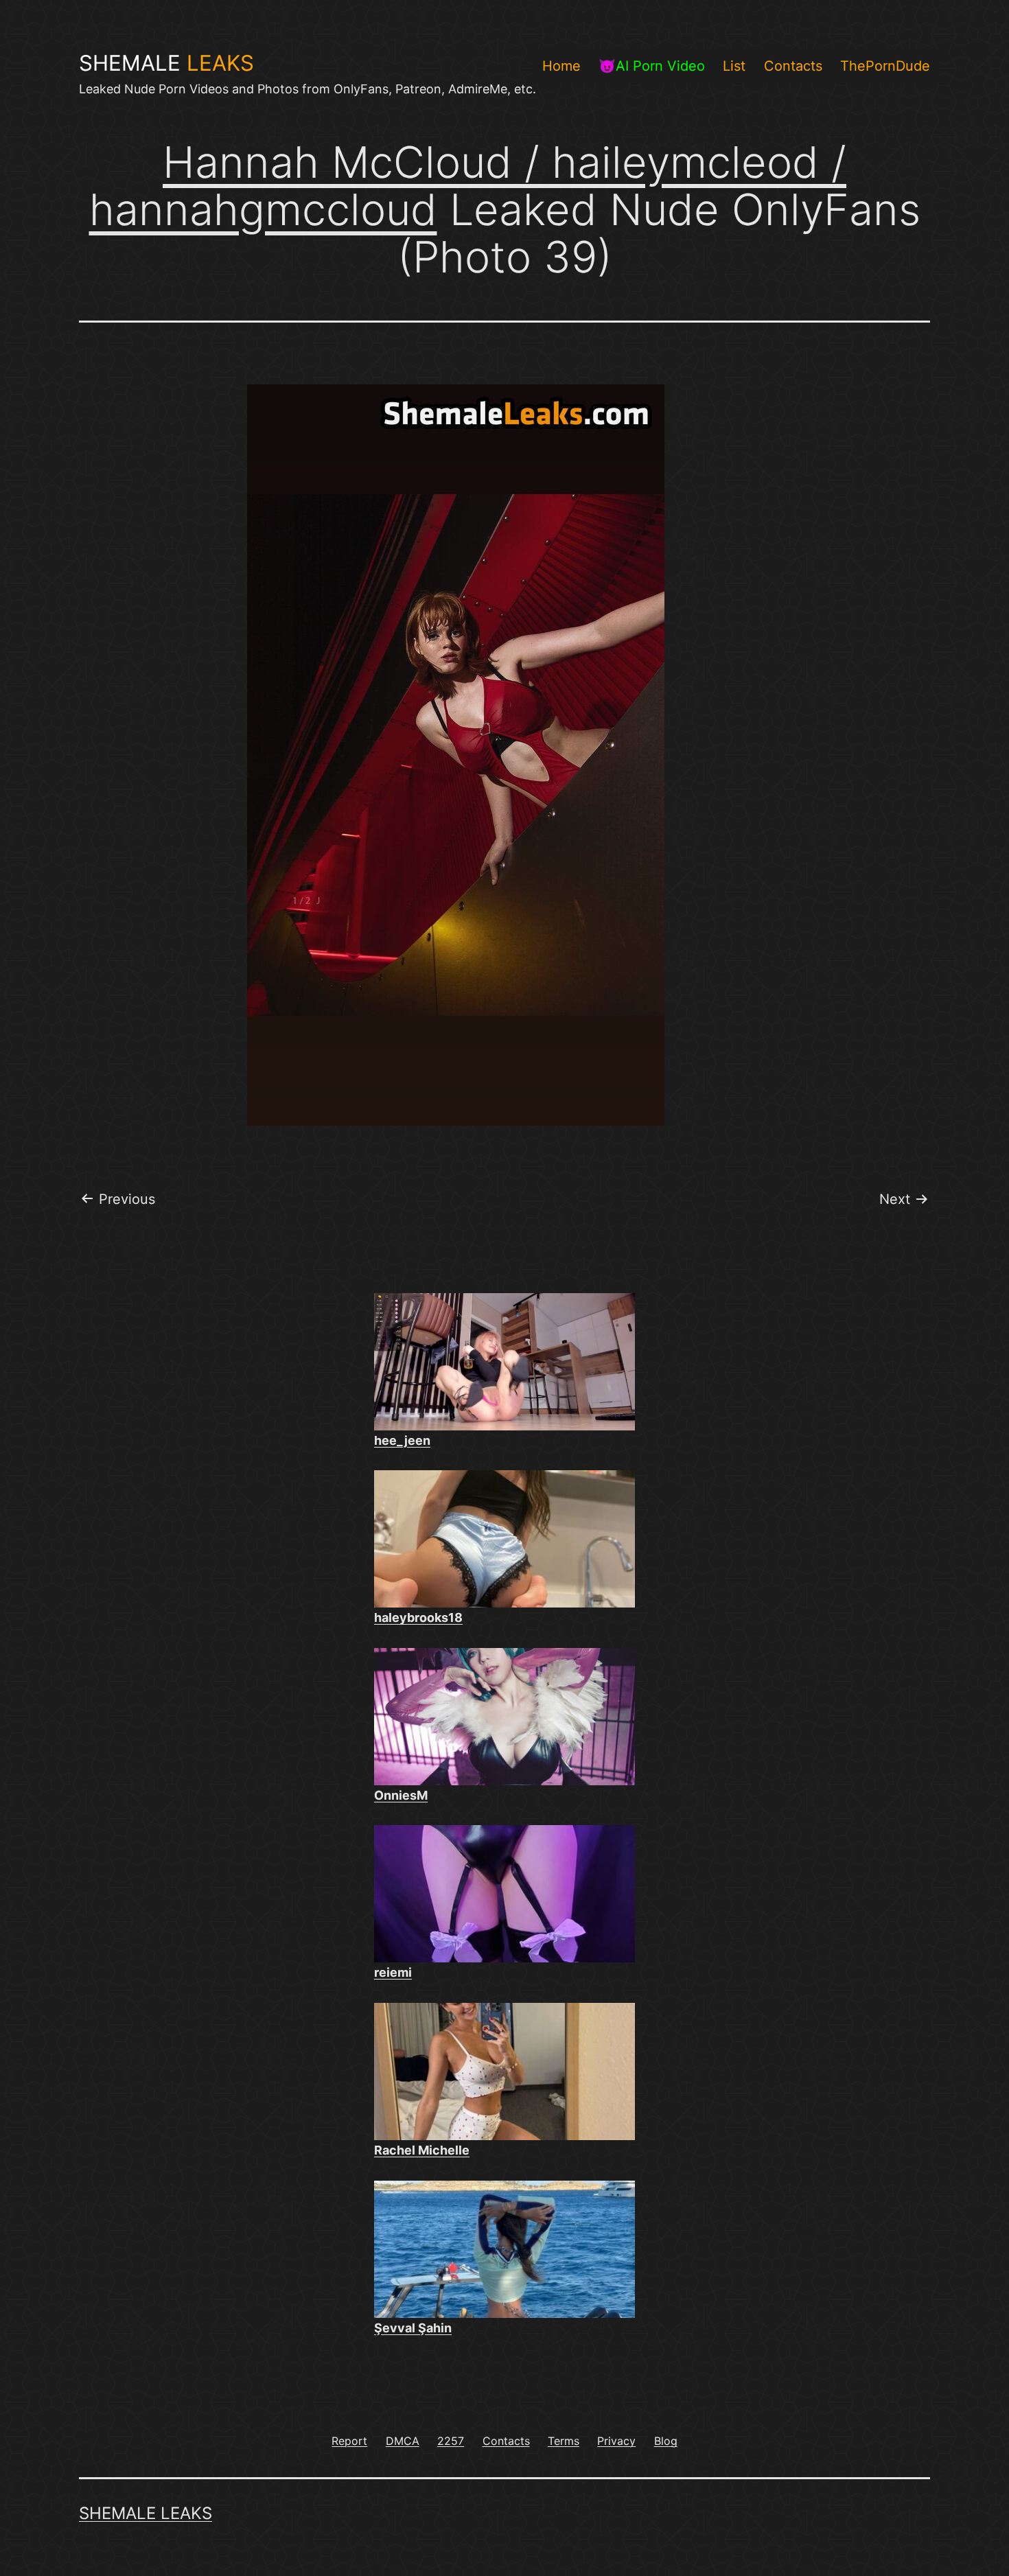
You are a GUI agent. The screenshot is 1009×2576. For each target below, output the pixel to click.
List (734, 66)
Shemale (166, 63)
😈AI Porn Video (652, 66)
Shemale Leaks (146, 2513)
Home (561, 66)
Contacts (793, 66)
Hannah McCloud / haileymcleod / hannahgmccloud (468, 186)
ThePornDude (885, 66)
